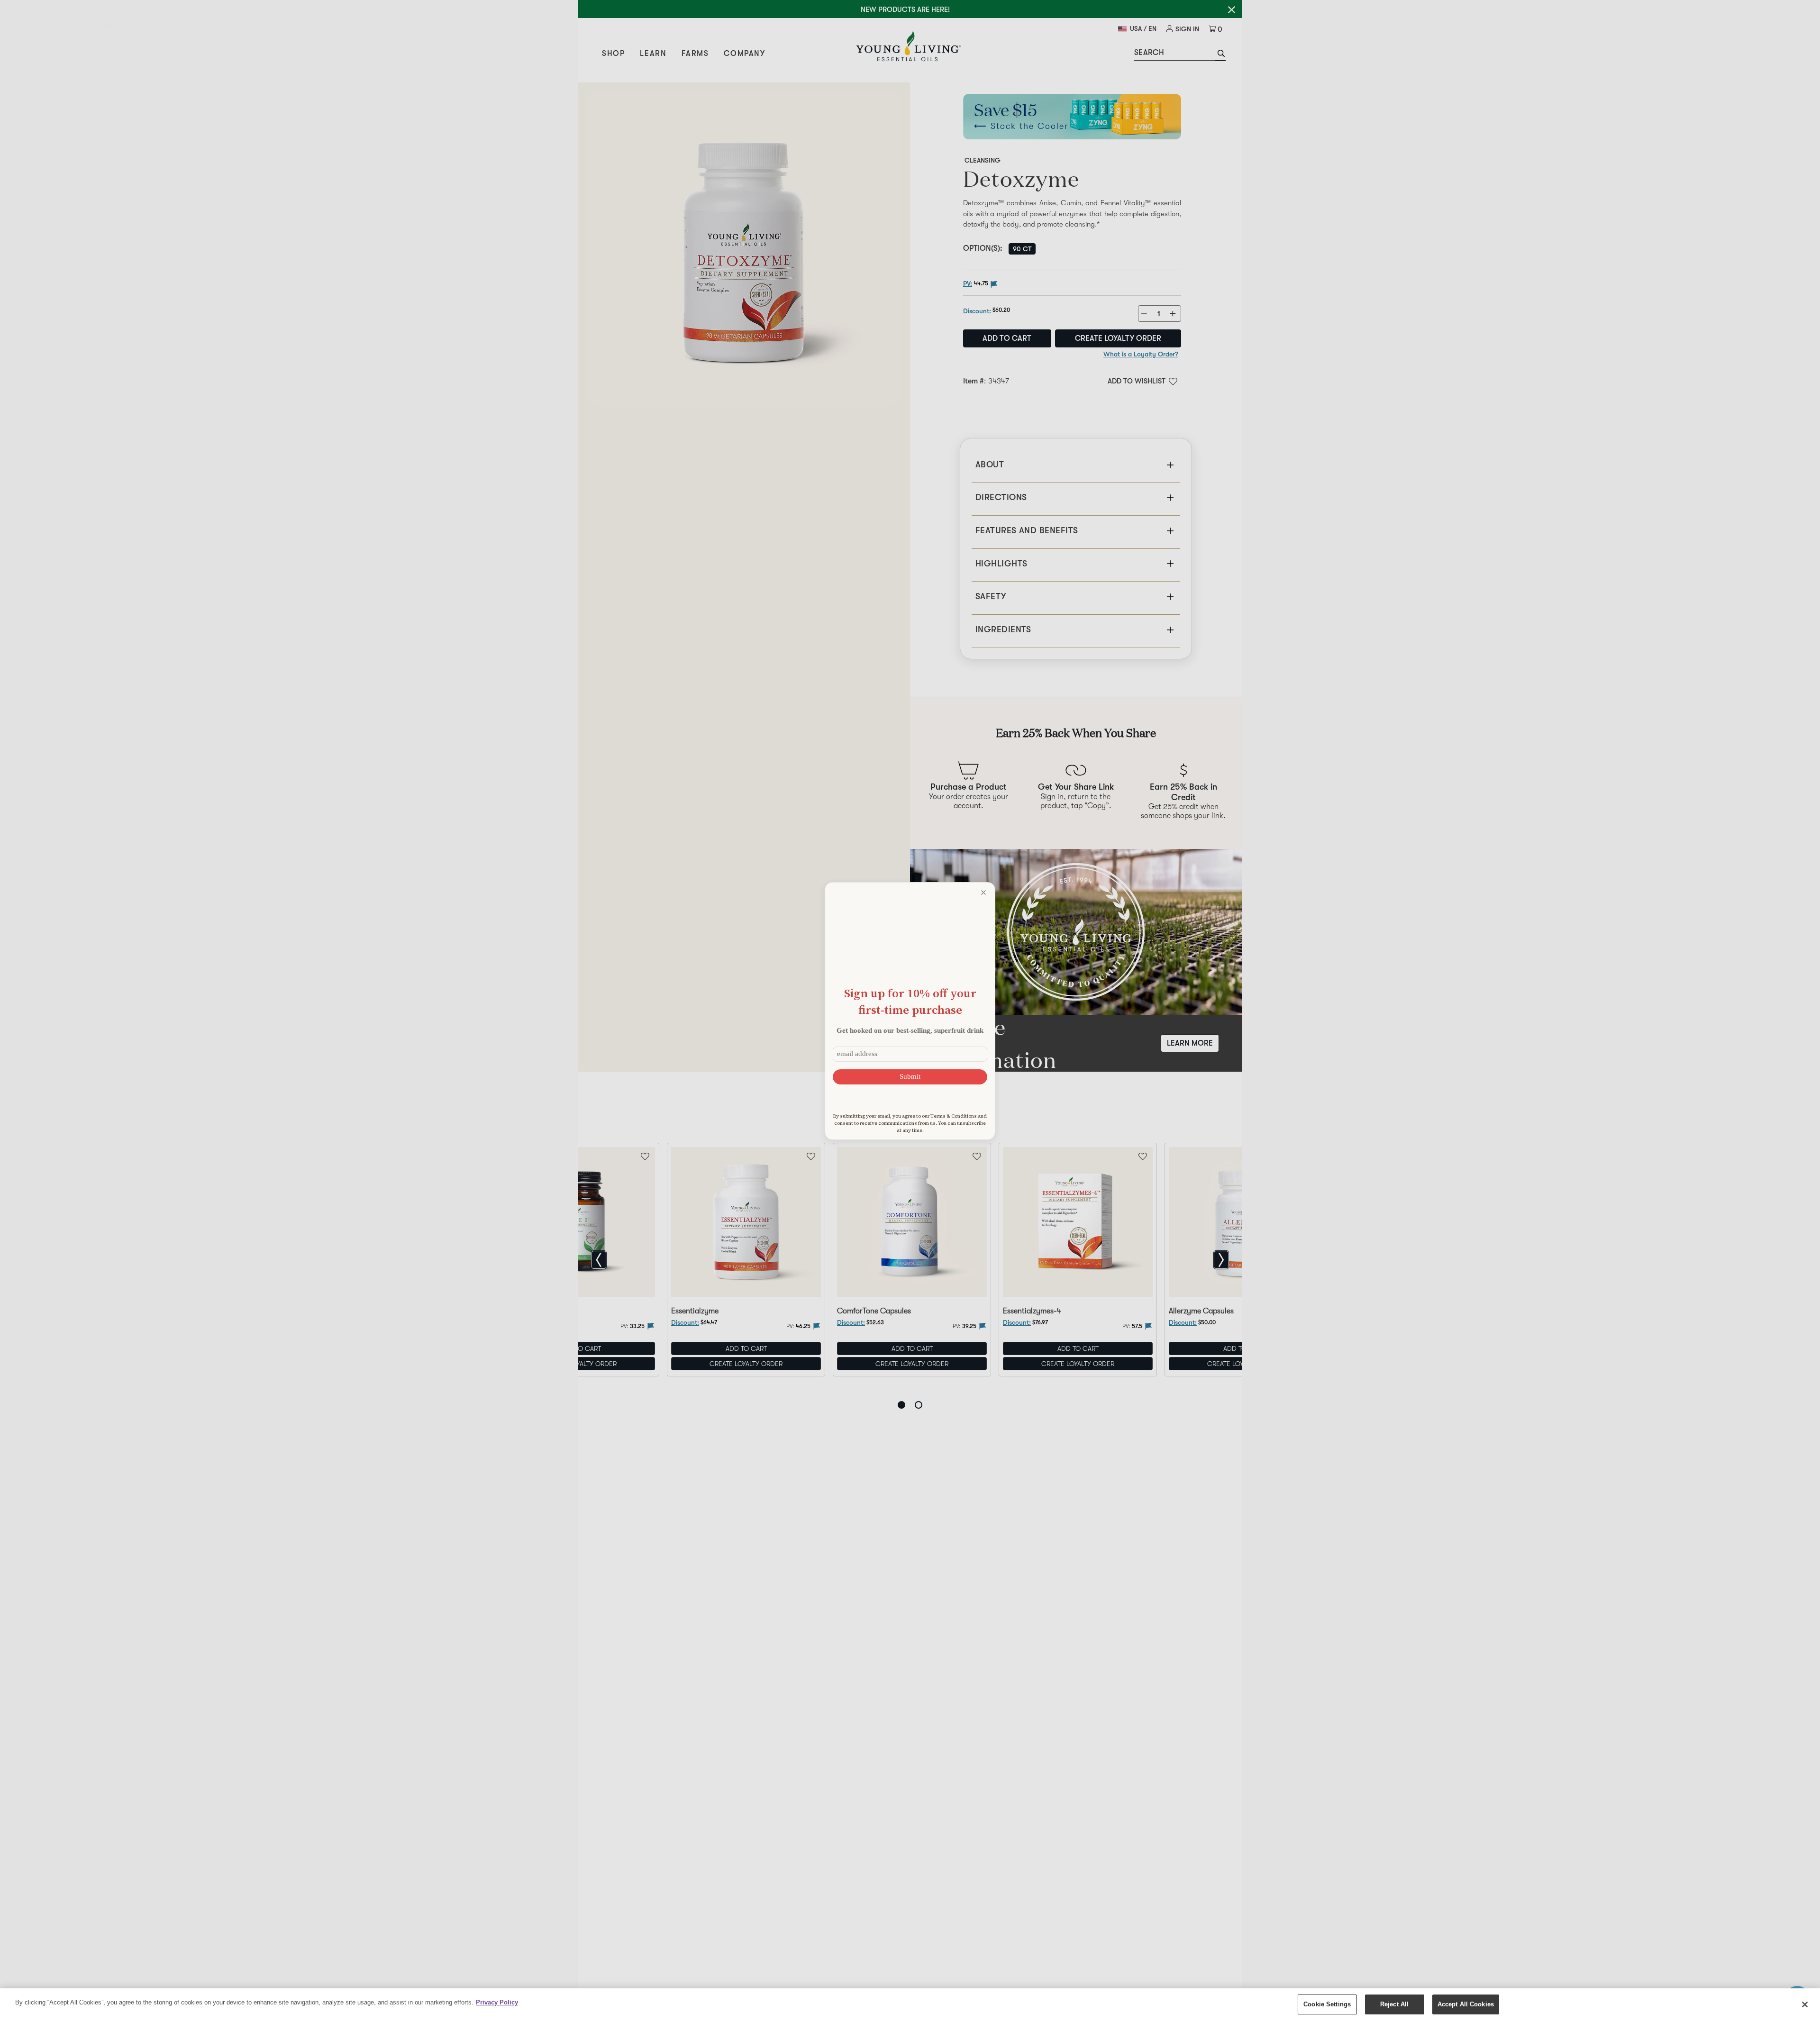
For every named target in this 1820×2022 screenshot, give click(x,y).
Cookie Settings (1327, 2004)
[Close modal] (983, 893)
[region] (910, 2005)
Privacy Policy (497, 2002)
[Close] (1805, 2004)
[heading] (910, 1001)
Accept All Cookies (1466, 2004)
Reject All (1394, 2004)
